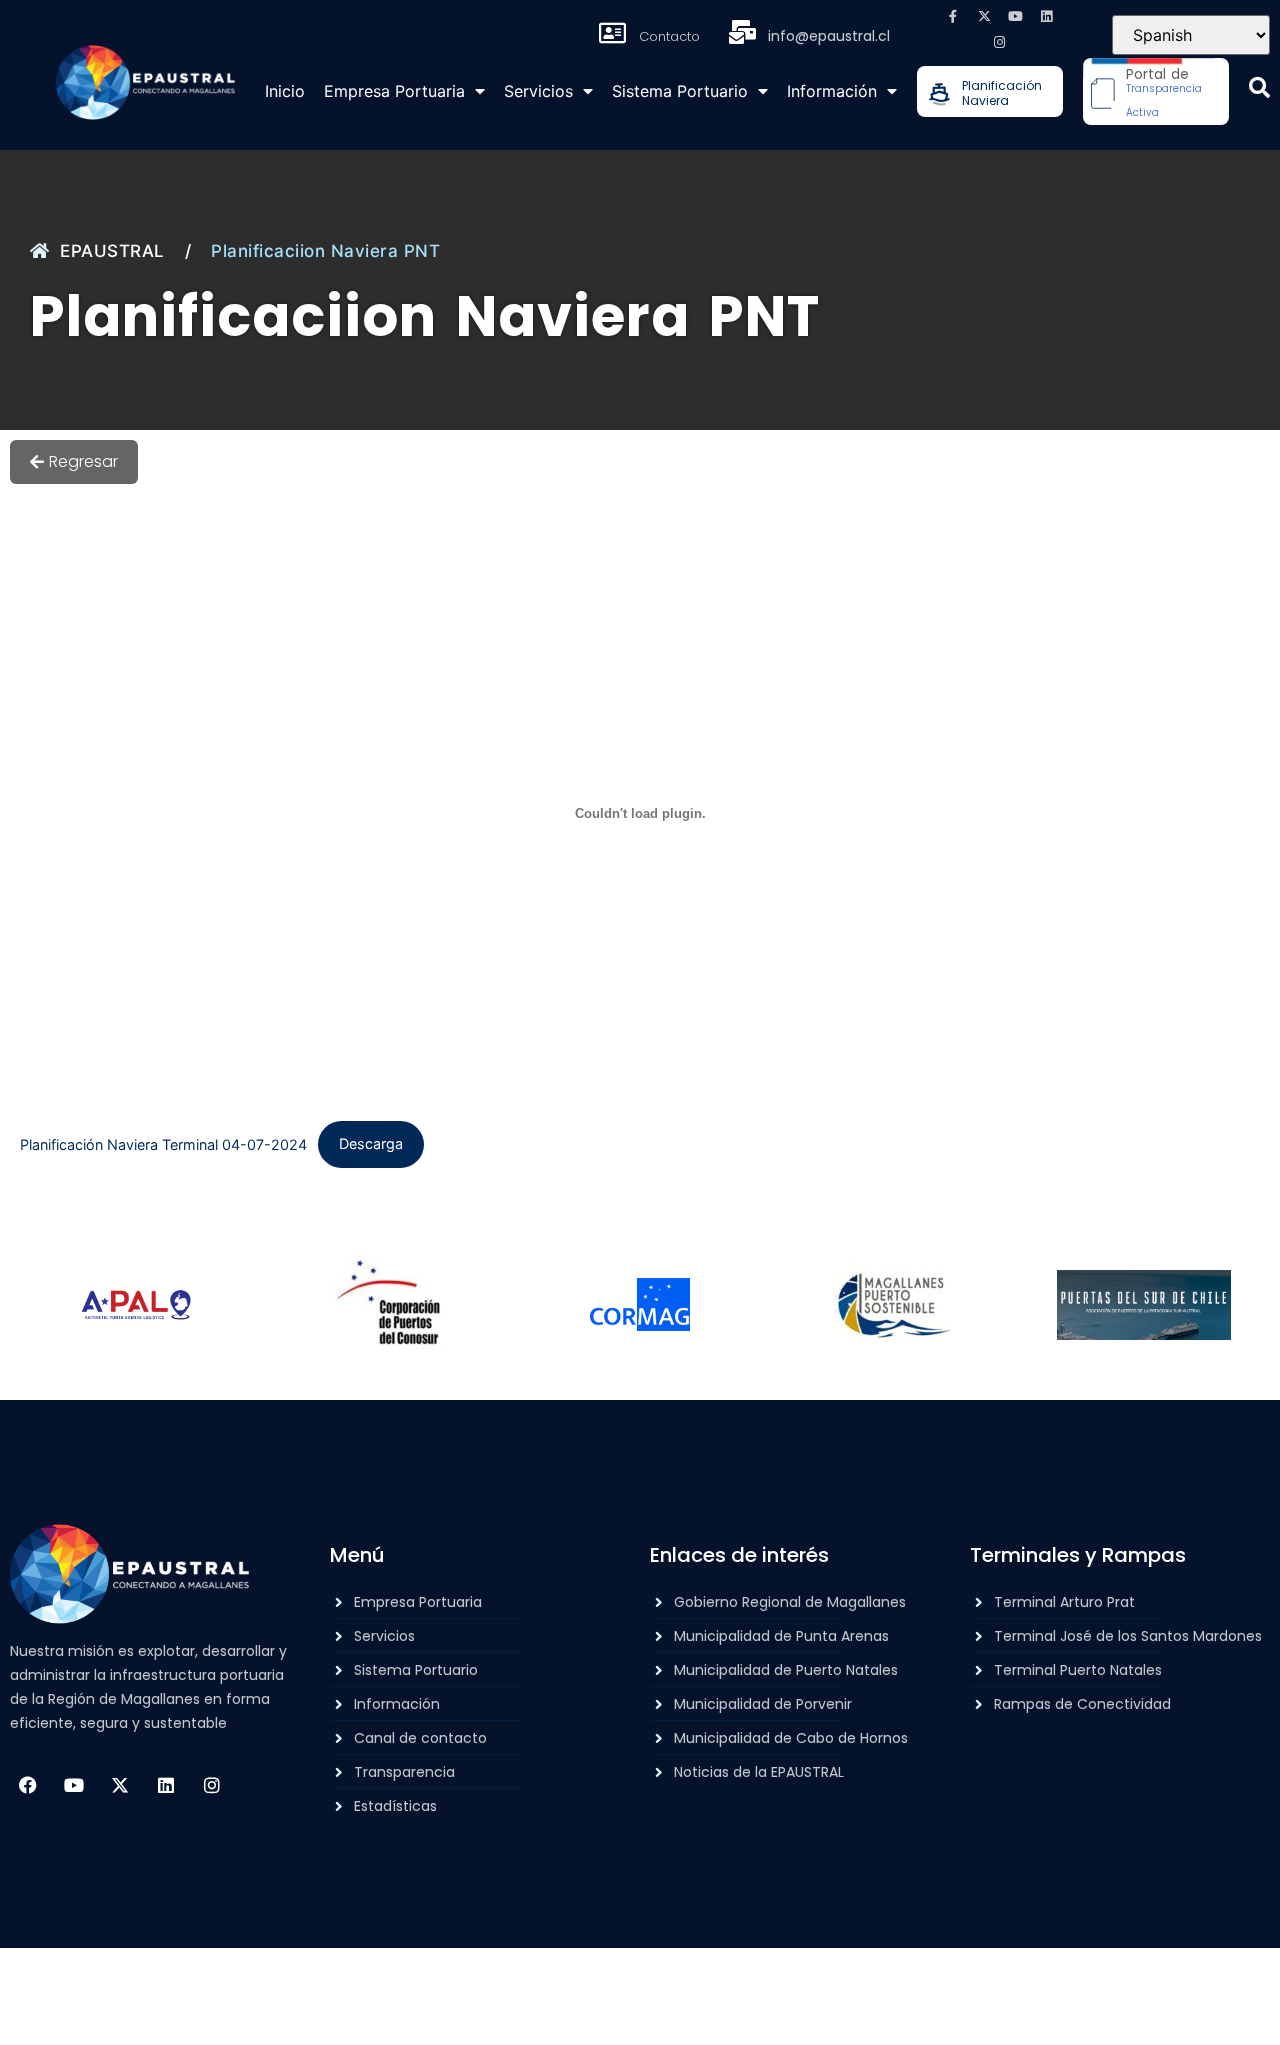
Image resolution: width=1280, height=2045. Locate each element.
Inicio (285, 91)
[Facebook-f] (953, 16)
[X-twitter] (984, 16)
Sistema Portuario (680, 91)
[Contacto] (613, 33)
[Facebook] (28, 1785)
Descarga (371, 1143)
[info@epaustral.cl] (742, 32)
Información (832, 91)
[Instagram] (1000, 42)
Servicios (538, 91)
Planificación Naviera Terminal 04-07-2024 (163, 1143)
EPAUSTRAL (112, 251)
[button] (1259, 87)
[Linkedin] (1046, 16)
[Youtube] (1015, 16)
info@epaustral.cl (829, 36)
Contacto (669, 36)
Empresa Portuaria (394, 91)
